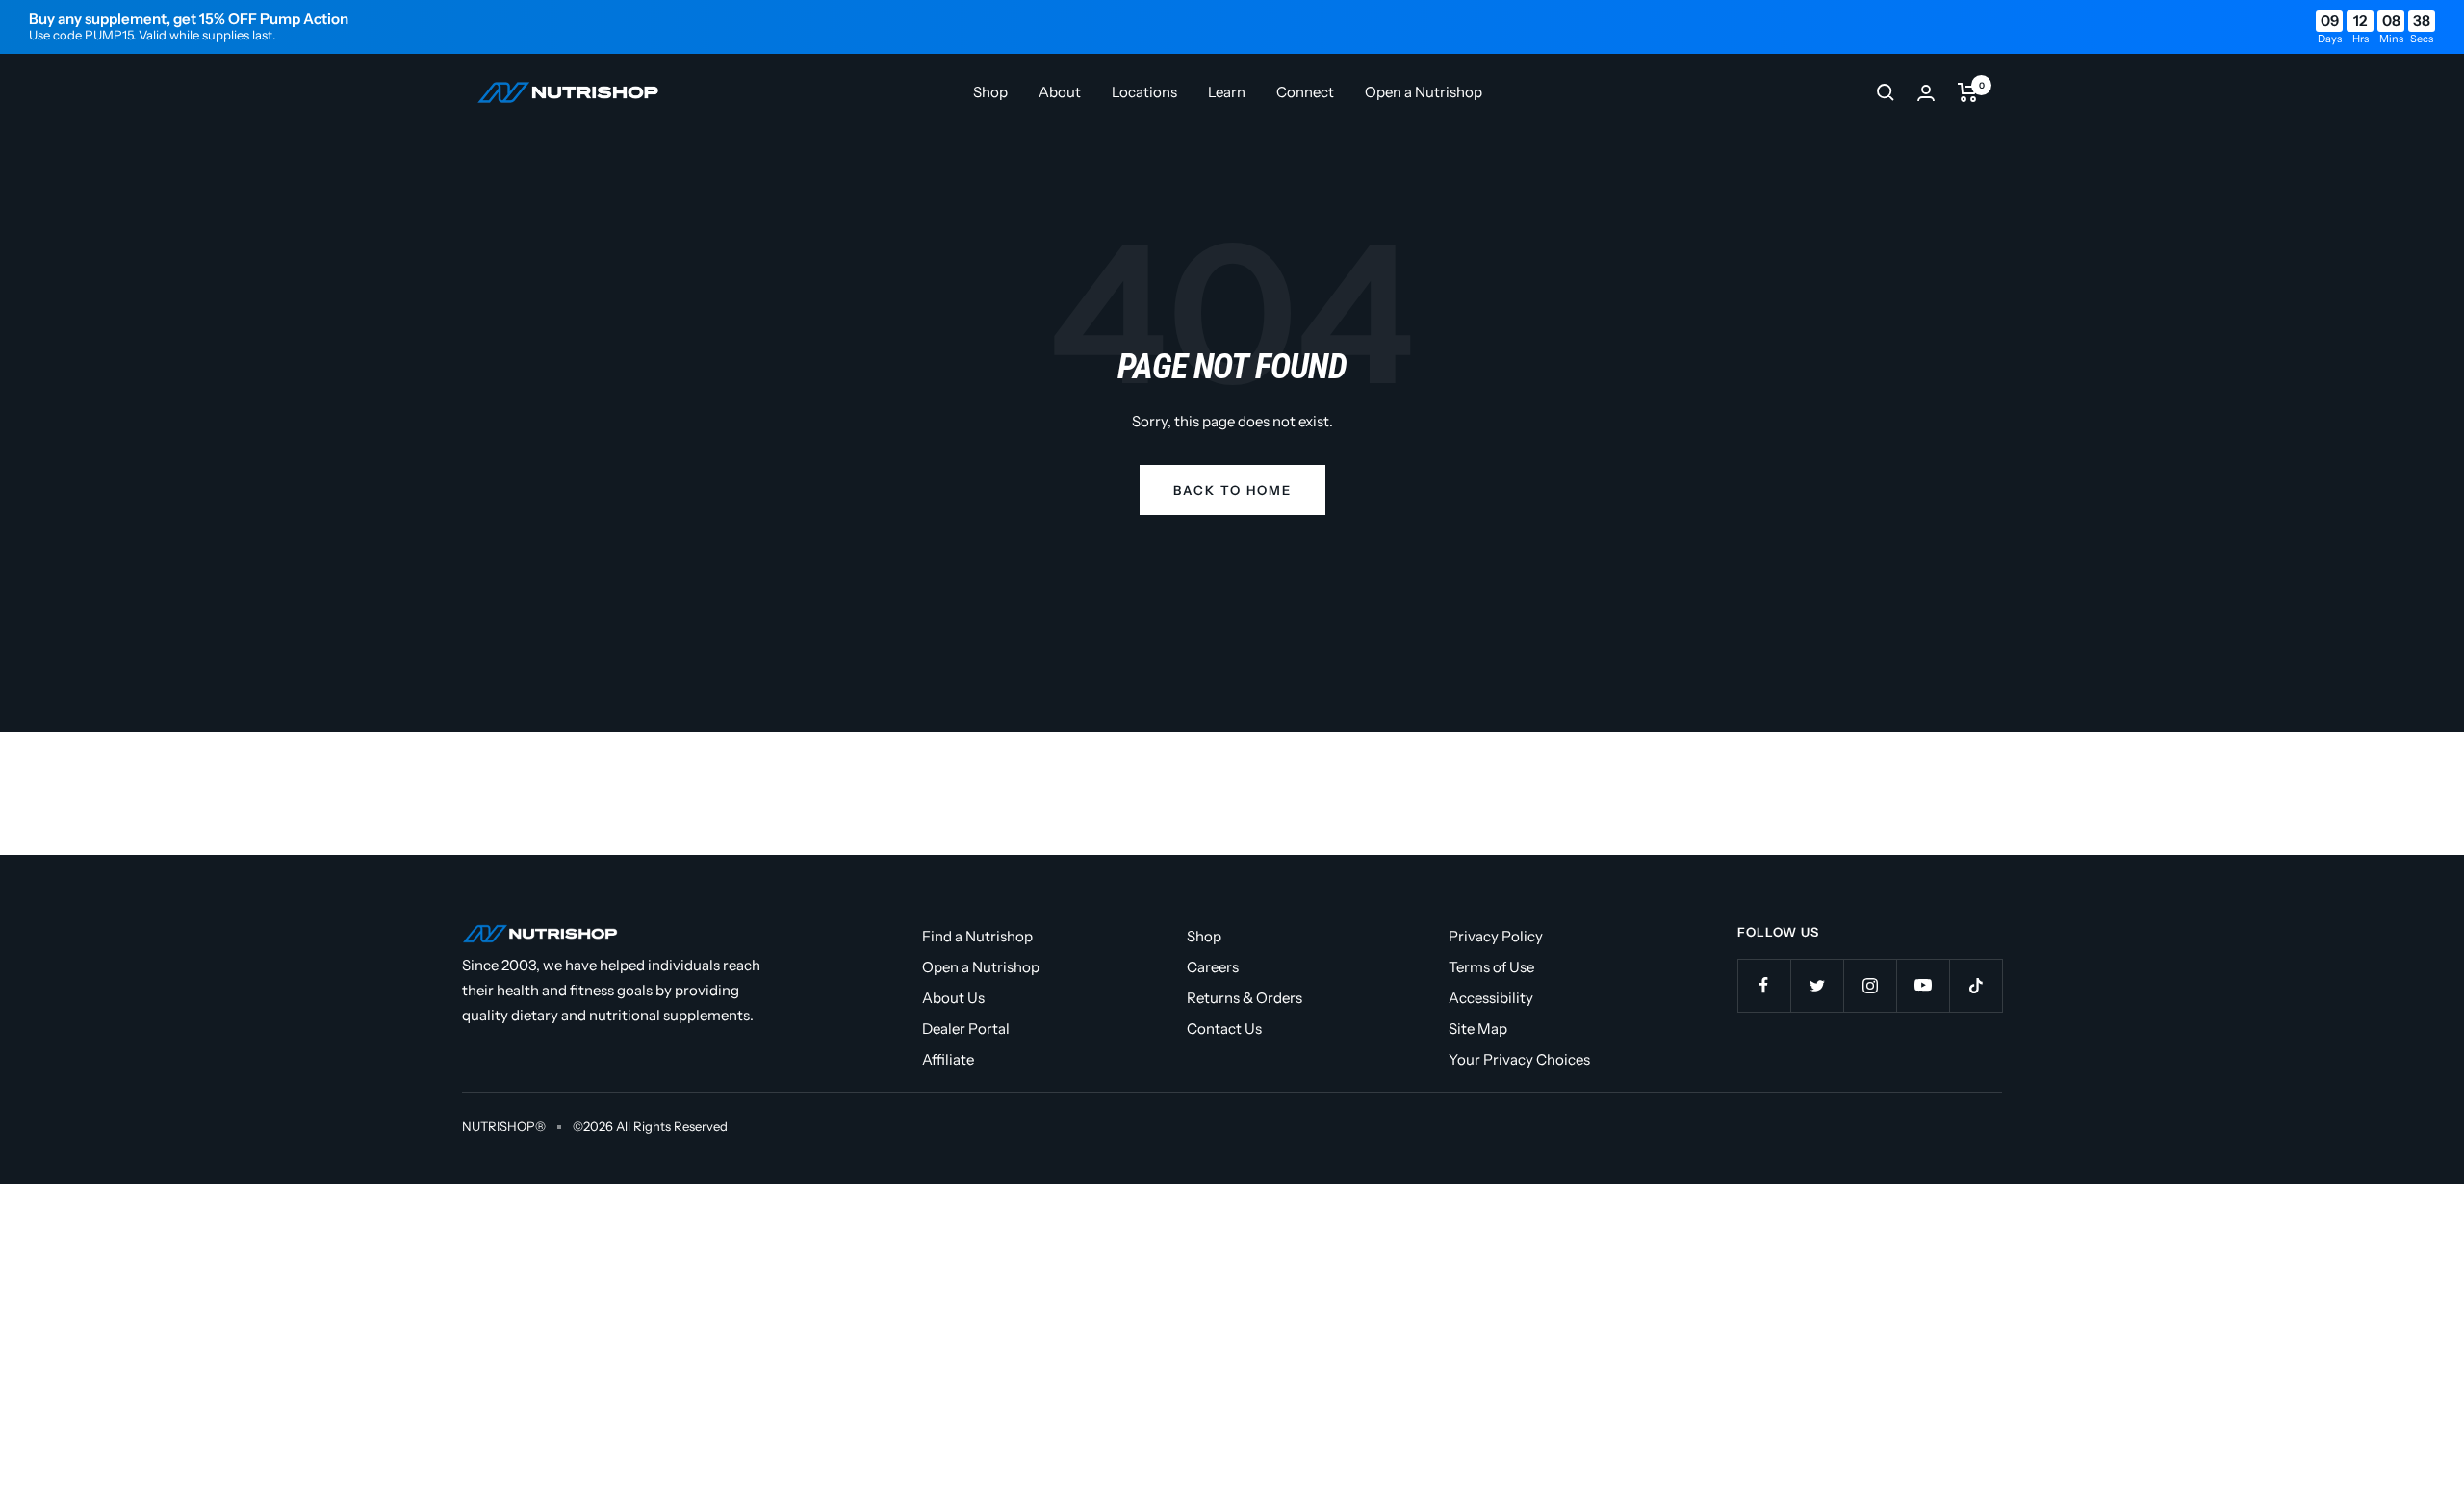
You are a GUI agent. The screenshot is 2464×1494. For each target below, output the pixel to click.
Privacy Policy (1496, 936)
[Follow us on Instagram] (1870, 985)
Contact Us (1224, 1029)
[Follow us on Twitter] (1817, 985)
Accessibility (1491, 998)
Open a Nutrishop (1424, 92)
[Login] (1926, 93)
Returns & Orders (1245, 998)
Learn (1227, 92)
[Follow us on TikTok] (1976, 985)
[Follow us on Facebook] (1764, 985)
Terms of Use (1491, 967)
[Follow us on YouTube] (1923, 985)
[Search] (1886, 92)
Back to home (1232, 490)
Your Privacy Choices (1519, 1059)
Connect (1305, 92)
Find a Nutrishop (977, 936)
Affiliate (948, 1059)
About (1060, 92)
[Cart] (1968, 92)
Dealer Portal (966, 1029)
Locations (1144, 92)
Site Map (1478, 1029)
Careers (1213, 967)
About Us (953, 998)
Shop (990, 92)
